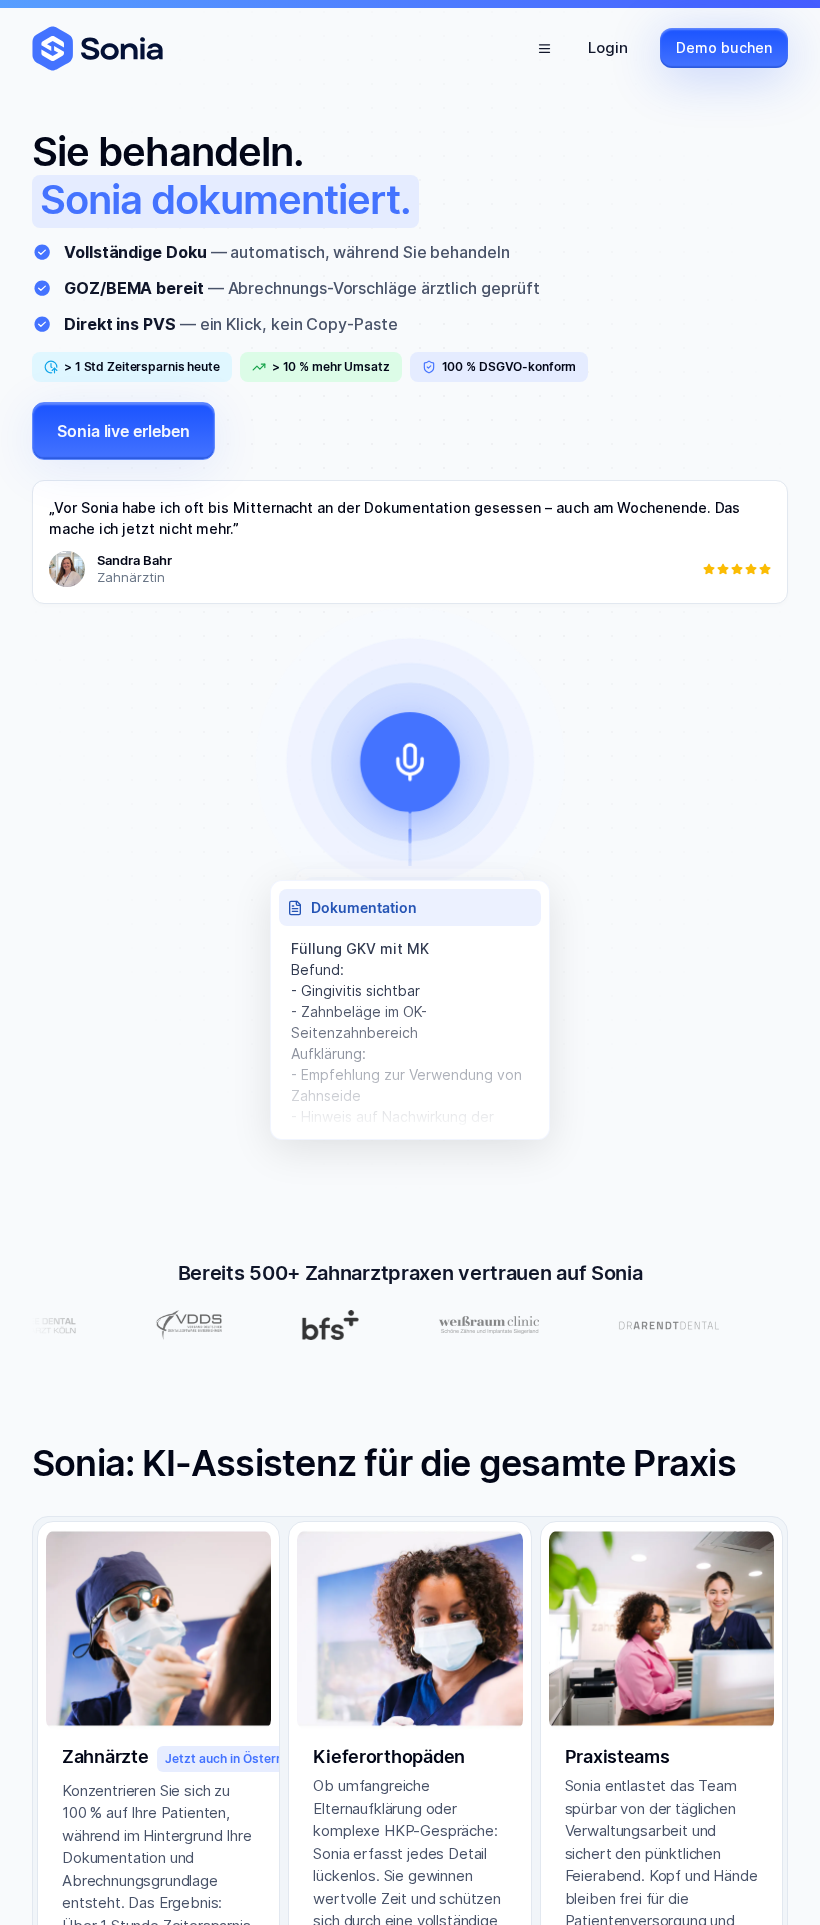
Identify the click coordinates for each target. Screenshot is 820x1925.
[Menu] (544, 48)
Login (608, 47)
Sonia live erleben (123, 431)
